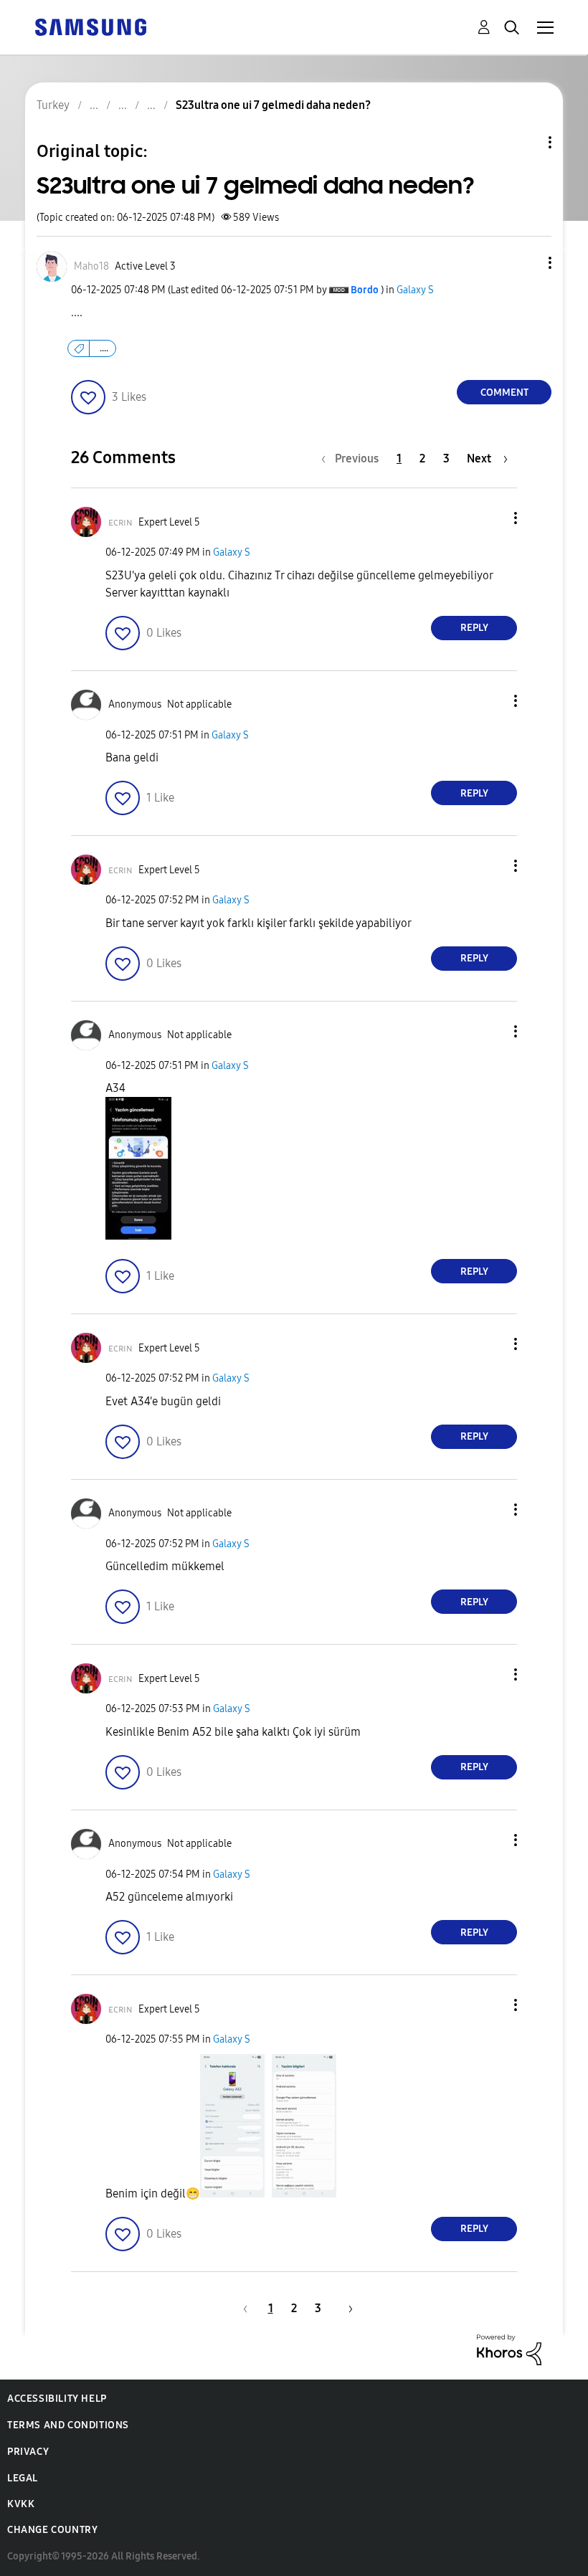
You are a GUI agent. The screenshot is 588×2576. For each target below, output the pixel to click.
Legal (23, 2478)
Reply (474, 628)
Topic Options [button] (526, 142)
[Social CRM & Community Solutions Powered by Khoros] (509, 2348)
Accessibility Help (57, 2399)
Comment (504, 393)
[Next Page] (346, 2308)
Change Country (52, 2530)
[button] (526, 263)
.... (104, 348)
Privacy (28, 2452)
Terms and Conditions (68, 2425)
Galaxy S (415, 290)
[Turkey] (90, 26)
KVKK (21, 2504)
